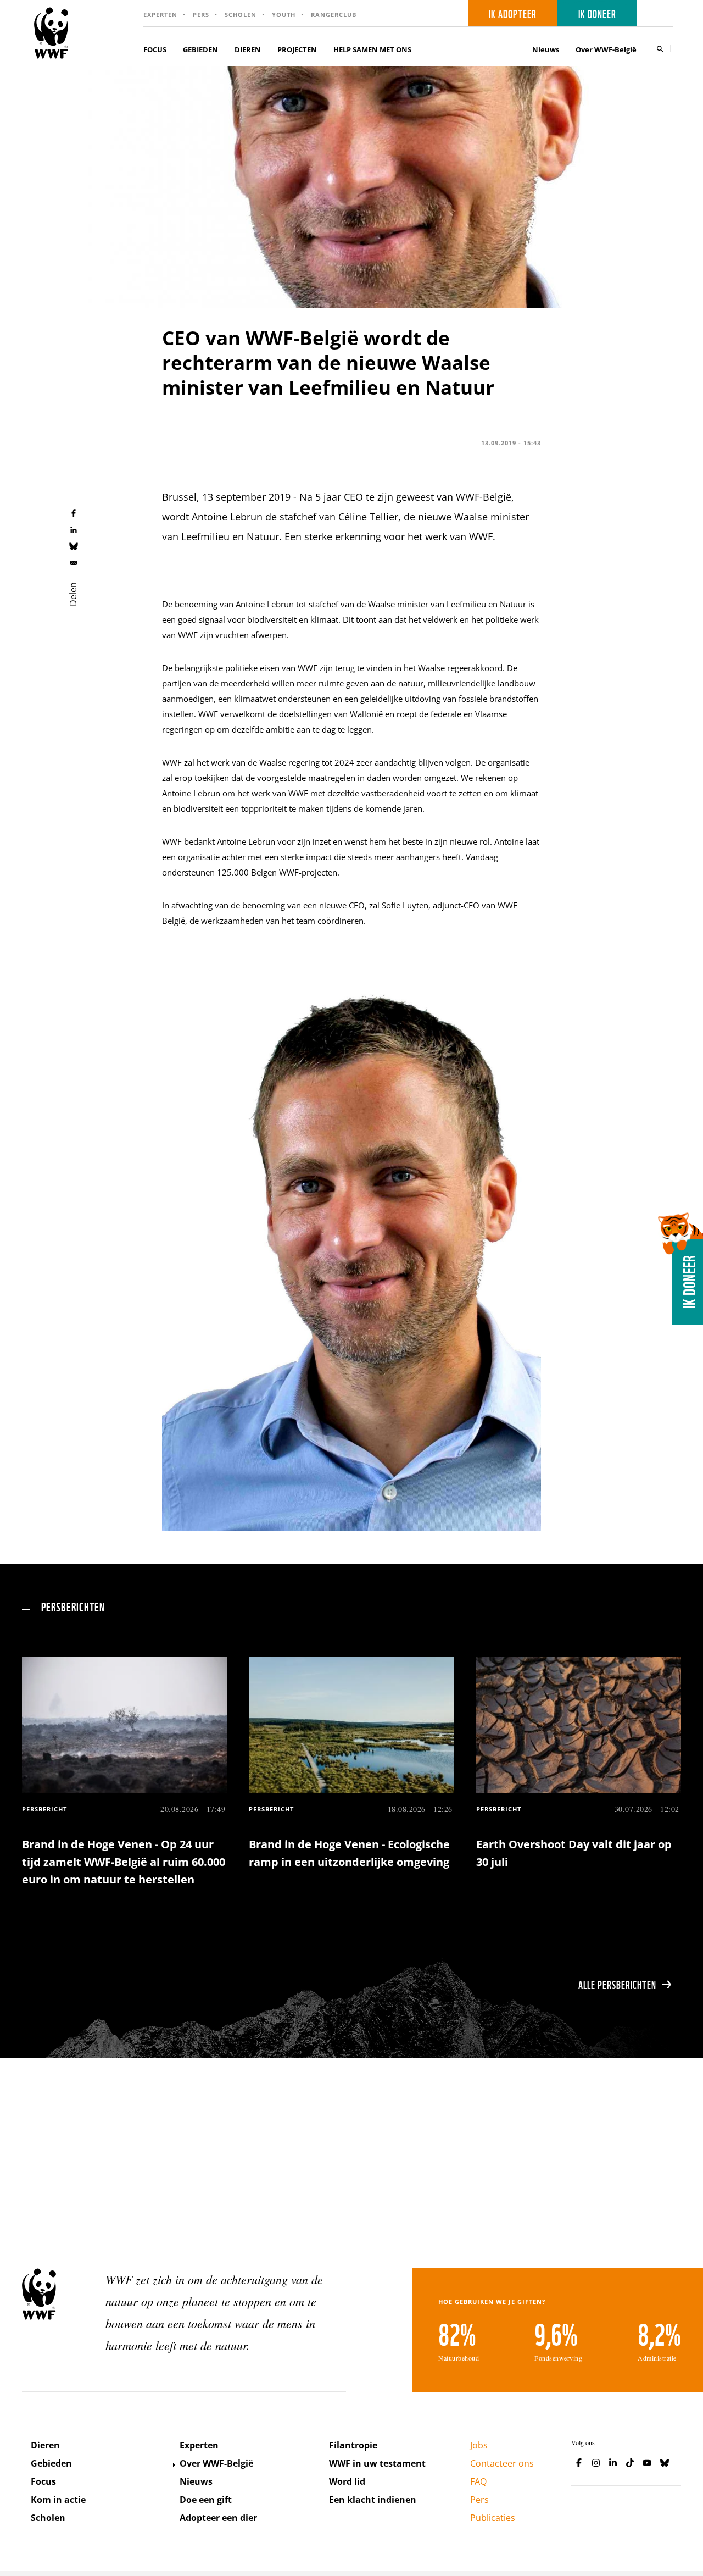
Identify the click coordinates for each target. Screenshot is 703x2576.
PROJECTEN (297, 49)
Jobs (479, 2445)
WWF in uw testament (377, 2463)
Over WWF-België (216, 2463)
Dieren (45, 2445)
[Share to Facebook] (74, 513)
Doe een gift (206, 2500)
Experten (160, 15)
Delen (73, 594)
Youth (284, 15)
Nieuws (546, 49)
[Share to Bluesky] (74, 546)
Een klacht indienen (373, 2500)
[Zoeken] (660, 49)
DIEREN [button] (248, 49)
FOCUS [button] (155, 49)
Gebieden (51, 2463)
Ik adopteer (513, 13)
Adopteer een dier (218, 2518)
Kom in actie (58, 2500)
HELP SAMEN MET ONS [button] (372, 49)
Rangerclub (334, 15)
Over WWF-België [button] (606, 49)
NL (659, 13)
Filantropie (353, 2445)
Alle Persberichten (617, 1984)
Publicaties (493, 2518)
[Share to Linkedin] (74, 529)
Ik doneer (597, 13)
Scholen (241, 15)
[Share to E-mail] (74, 562)
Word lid (347, 2481)
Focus (43, 2481)
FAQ (478, 2481)
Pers (201, 15)
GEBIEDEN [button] (200, 49)
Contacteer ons (502, 2463)
